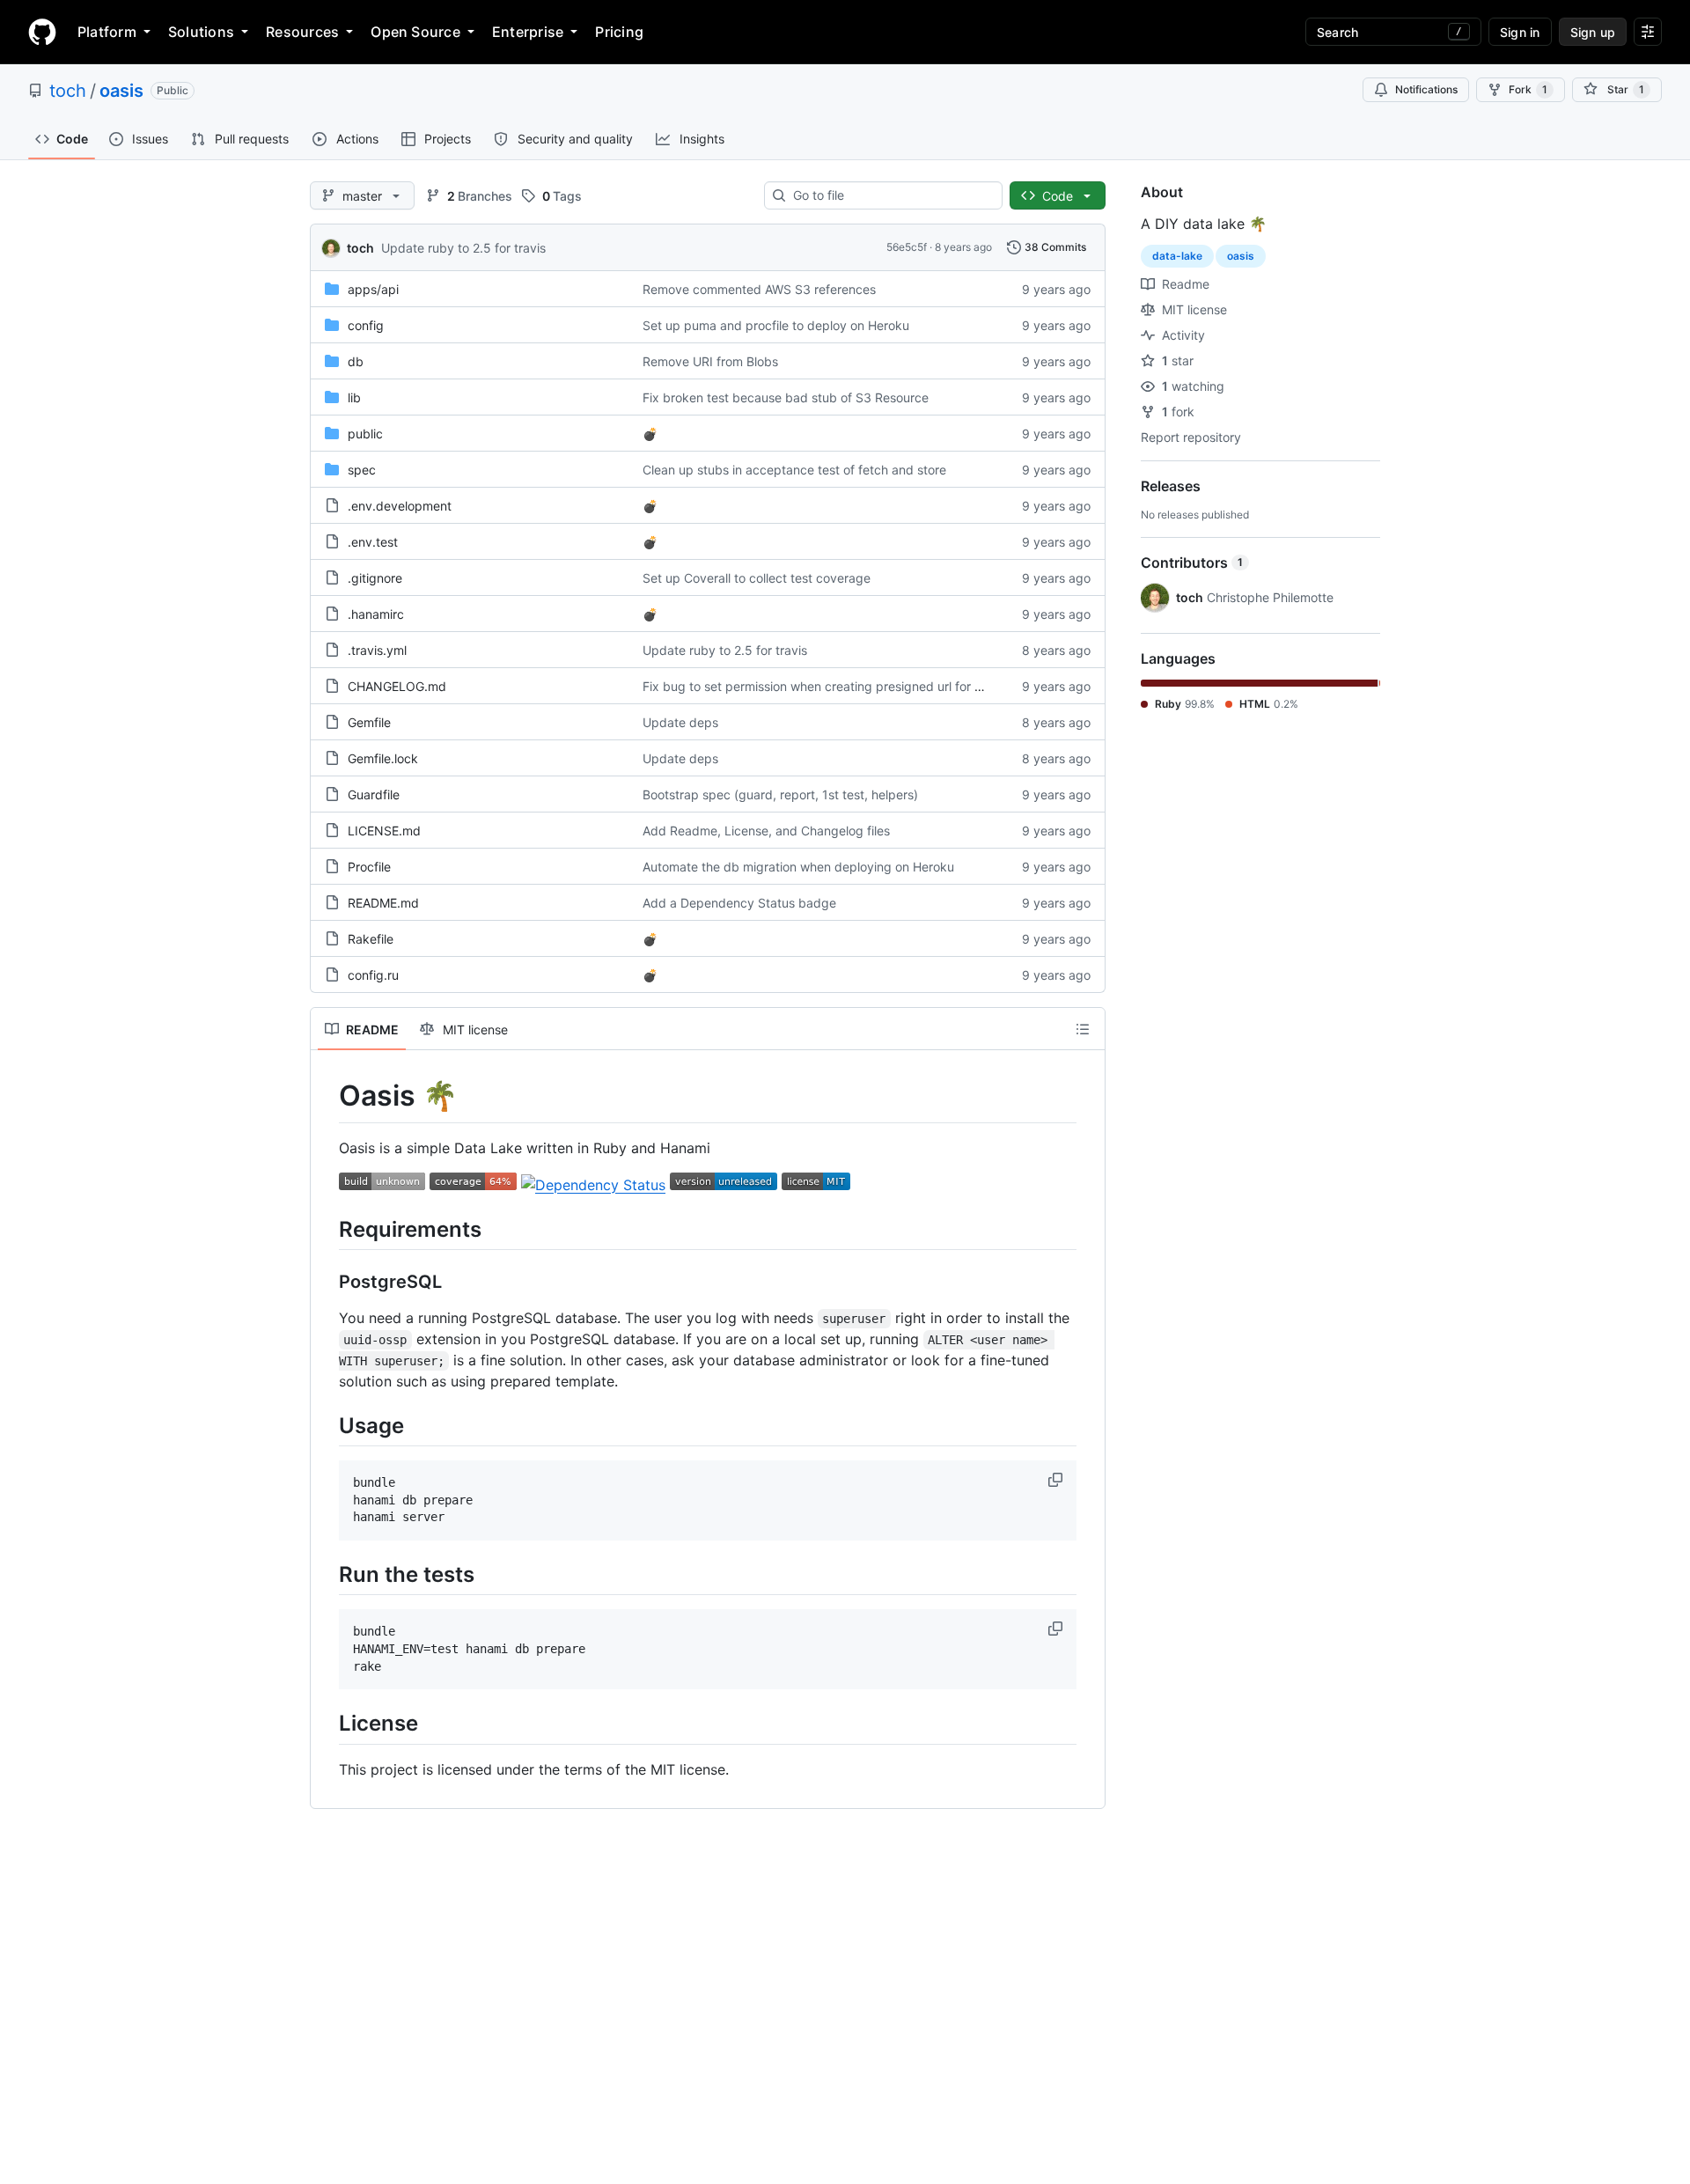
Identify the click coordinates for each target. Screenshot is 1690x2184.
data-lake (1177, 256)
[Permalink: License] (327, 1724)
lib (354, 397)
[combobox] (890, 195)
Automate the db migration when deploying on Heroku (798, 867)
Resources (302, 32)
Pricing (619, 32)
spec (362, 470)
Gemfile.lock (383, 758)
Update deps (680, 722)
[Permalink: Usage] (327, 1425)
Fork (1528, 89)
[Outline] (1083, 1029)
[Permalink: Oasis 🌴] (327, 1096)
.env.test (373, 542)
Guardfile (374, 794)
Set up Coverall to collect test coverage (757, 578)
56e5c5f (907, 247)
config (366, 325)
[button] (1057, 1480)
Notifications (1426, 89)
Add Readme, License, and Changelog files (766, 831)
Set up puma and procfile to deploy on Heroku (776, 325)
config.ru (373, 975)
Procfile (369, 867)
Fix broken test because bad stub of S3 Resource (786, 397)
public (365, 434)
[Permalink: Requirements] (327, 1229)
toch (68, 91)
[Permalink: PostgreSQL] (327, 1282)
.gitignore (375, 578)
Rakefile (371, 939)
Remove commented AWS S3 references (759, 289)
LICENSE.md (384, 831)
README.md (383, 903)
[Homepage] (42, 32)
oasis (121, 91)
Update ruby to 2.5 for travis (463, 248)
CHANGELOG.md (397, 686)
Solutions (201, 32)
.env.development (400, 506)
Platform (107, 32)
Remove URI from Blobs (710, 361)
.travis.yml (377, 650)
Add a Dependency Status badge (739, 903)
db (356, 361)
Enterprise (528, 32)
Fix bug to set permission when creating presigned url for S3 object (836, 686)
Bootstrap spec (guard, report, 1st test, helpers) (780, 794)
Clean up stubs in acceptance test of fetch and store (794, 470)
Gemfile (369, 722)
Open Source (415, 32)
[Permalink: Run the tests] (327, 1574)
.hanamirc (376, 614)
